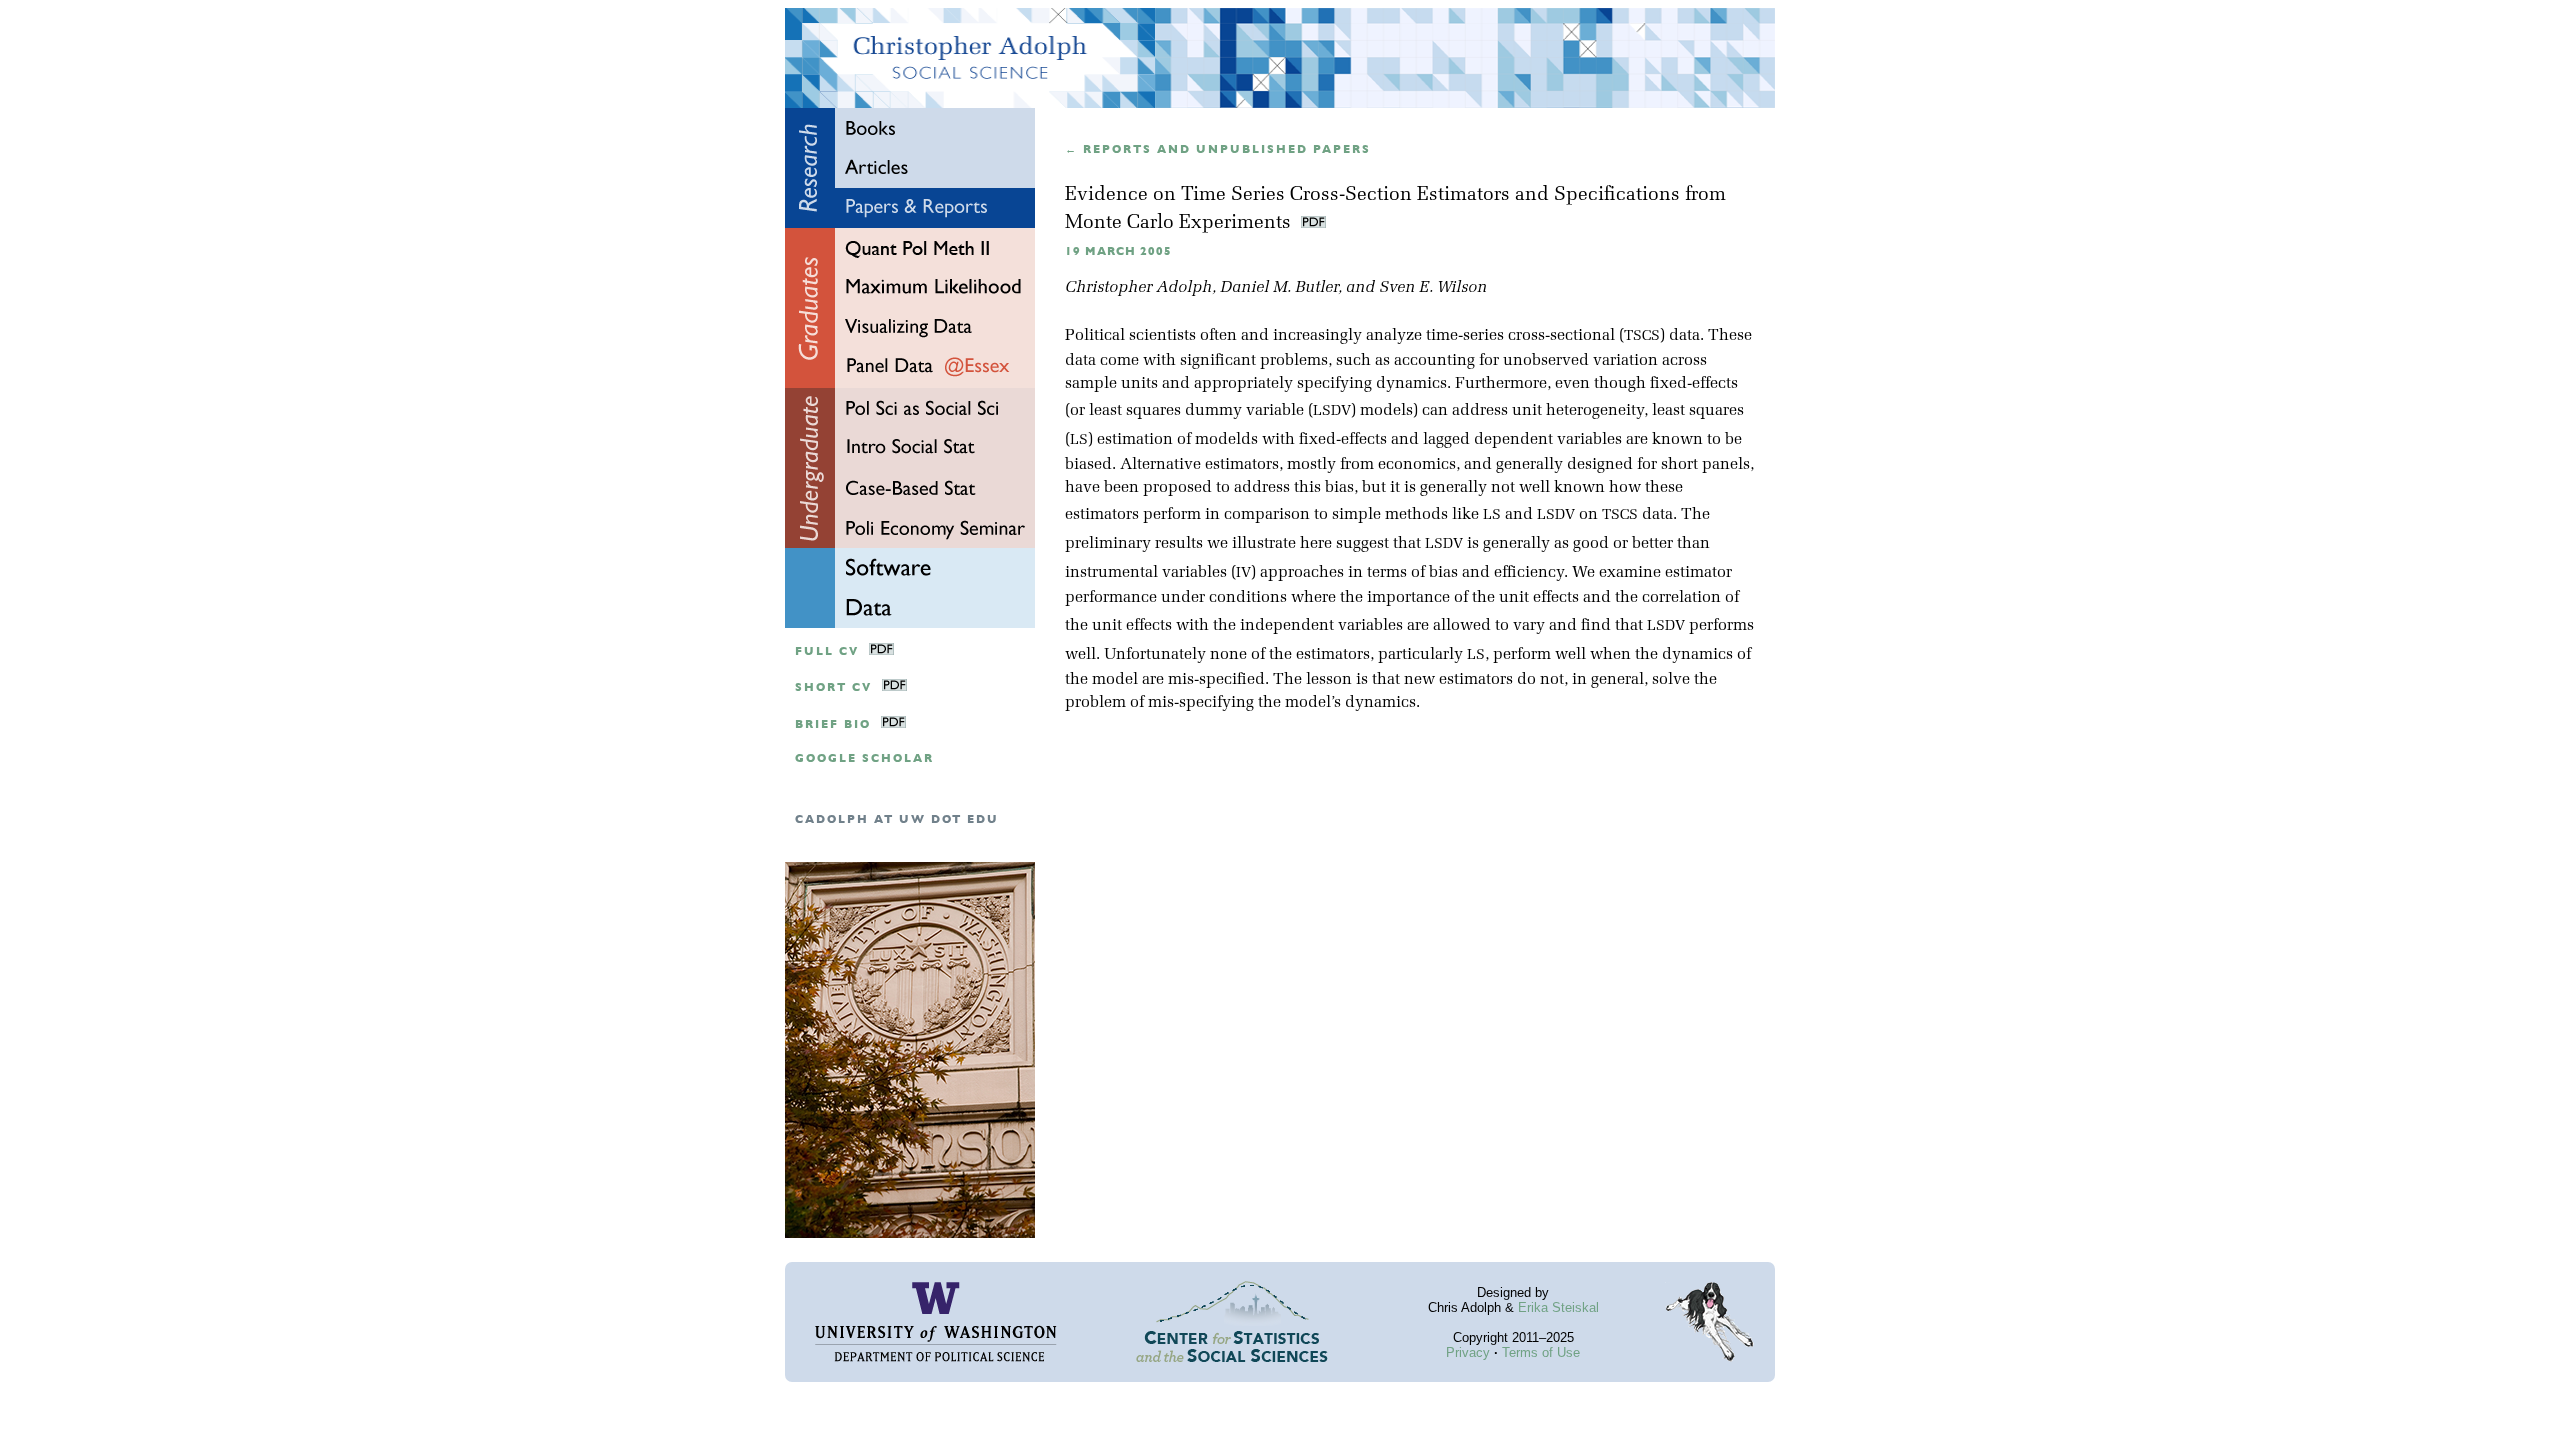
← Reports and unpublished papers (1218, 149)
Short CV (833, 687)
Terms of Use (1541, 1352)
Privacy (1468, 1352)
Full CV (827, 651)
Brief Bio (833, 724)
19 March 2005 (1118, 251)
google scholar (864, 758)
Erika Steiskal (1558, 1307)
